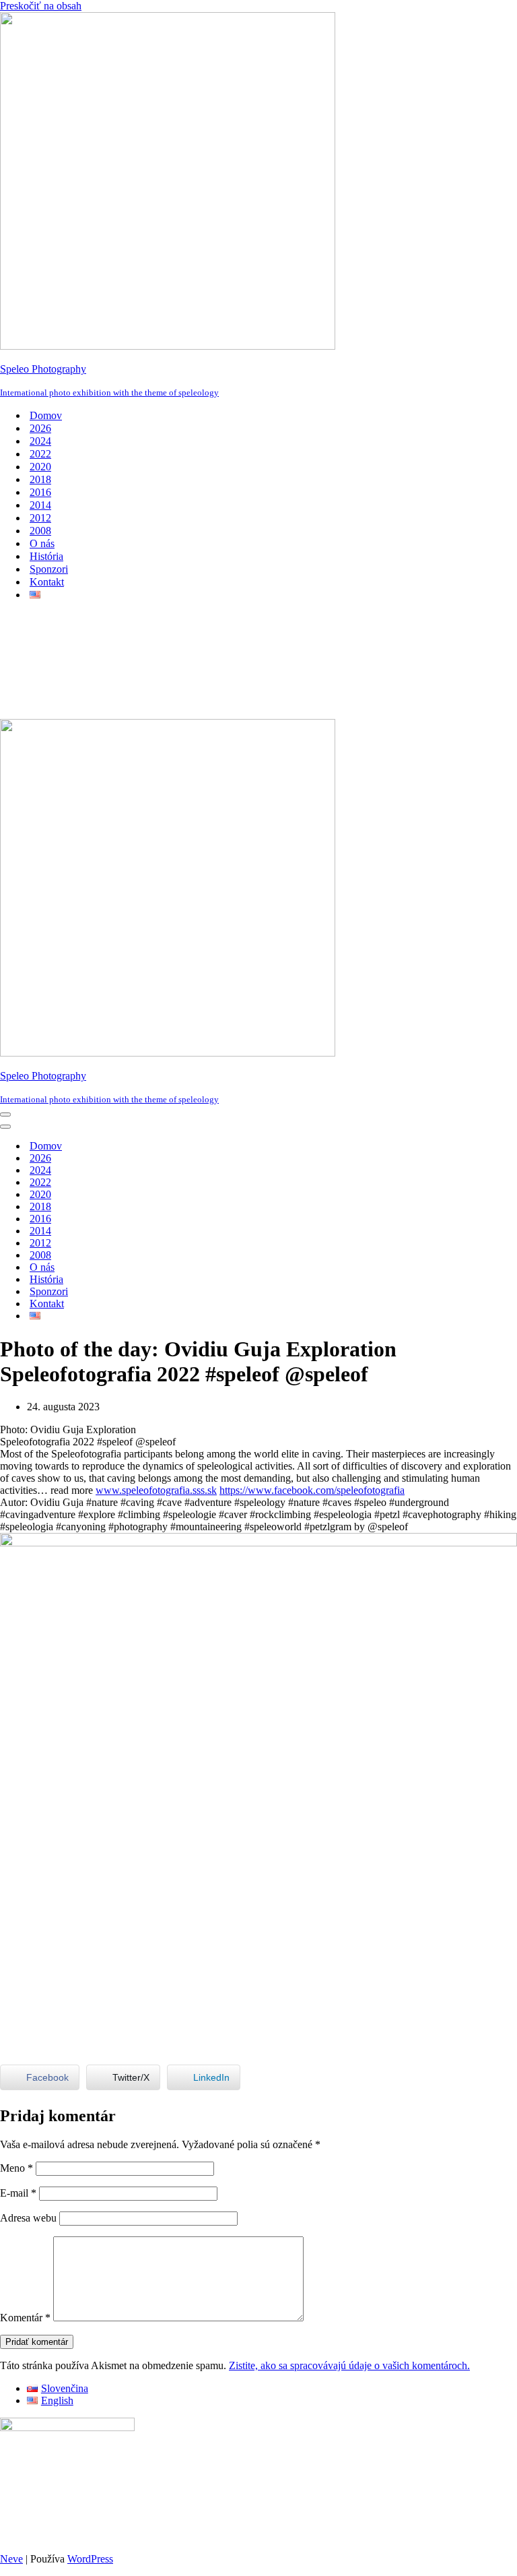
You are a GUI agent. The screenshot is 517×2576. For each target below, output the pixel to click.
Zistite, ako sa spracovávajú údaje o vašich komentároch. (349, 2365)
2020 (40, 467)
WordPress (90, 2559)
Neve (11, 2559)
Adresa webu (28, 2218)
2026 (40, 428)
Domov (46, 415)
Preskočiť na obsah (41, 6)
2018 (40, 479)
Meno (16, 2168)
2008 (40, 531)
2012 (40, 518)
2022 (40, 454)
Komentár (25, 2318)
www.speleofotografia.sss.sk (156, 1490)
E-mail (18, 2193)
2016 (40, 492)
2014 (40, 505)
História (46, 556)
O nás (42, 543)
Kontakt (47, 582)
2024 (40, 441)
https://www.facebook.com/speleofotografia (312, 1490)
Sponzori (49, 569)
